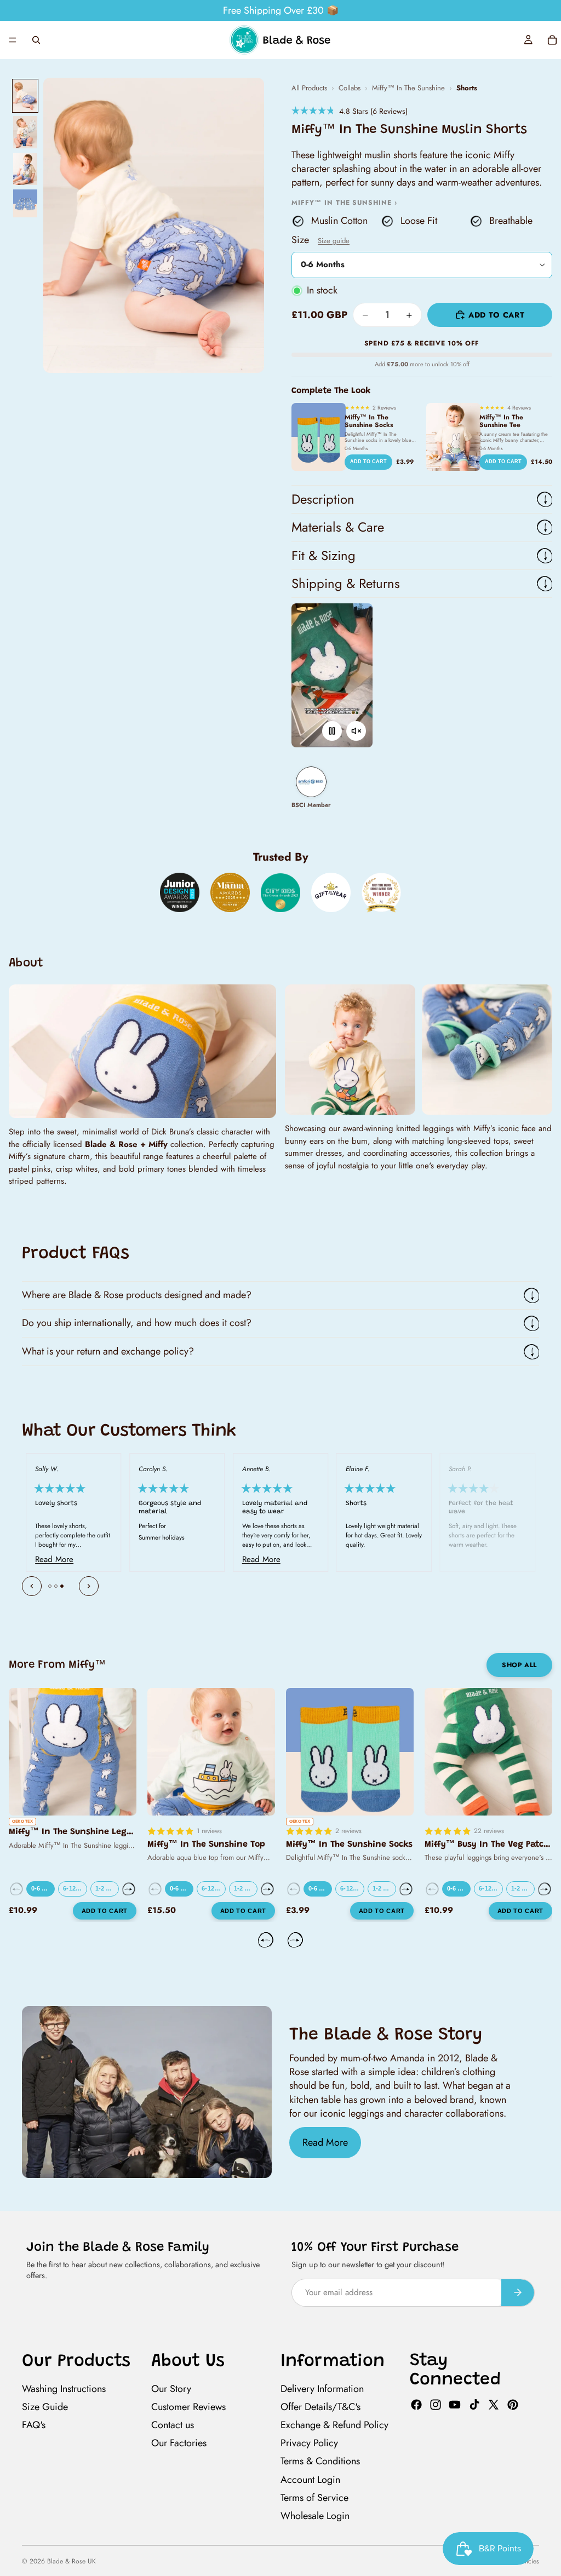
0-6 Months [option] (43, 1888)
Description (323, 499)
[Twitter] (494, 2405)
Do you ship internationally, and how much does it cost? (137, 1323)
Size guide (334, 241)
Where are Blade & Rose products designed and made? (137, 1295)
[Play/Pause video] (332, 731)
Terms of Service (314, 2498)
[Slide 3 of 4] (25, 169)
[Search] (36, 40)
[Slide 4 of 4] (25, 203)
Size (320, 240)
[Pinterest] (513, 2405)
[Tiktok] (474, 2405)
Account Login (310, 2479)
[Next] (89, 1586)
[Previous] (32, 1586)
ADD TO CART (368, 462)
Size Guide (45, 2407)
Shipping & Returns (346, 583)
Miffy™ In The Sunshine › (344, 203)
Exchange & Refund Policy (334, 2425)
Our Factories (179, 2443)
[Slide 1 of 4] (25, 96)
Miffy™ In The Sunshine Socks (369, 421)
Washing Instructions (64, 2389)
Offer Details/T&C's (320, 2407)
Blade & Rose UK (71, 2561)
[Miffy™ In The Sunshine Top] (211, 1752)
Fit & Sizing (324, 555)
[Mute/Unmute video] (356, 731)
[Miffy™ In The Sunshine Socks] (319, 437)
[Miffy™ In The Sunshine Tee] (453, 437)
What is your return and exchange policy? (108, 1351)
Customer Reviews (188, 2407)
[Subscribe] (518, 2293)
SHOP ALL (519, 1665)
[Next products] (295, 1940)
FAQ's (34, 2425)
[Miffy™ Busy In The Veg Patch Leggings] (488, 1752)
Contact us (173, 2425)
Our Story (171, 2389)
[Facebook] (416, 2405)
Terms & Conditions (320, 2461)
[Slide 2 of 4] (25, 132)
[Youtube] (455, 2405)
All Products (309, 88)
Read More (325, 2142)
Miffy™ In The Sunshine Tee (501, 421)
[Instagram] (436, 2405)
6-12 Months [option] (75, 1888)
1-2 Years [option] (107, 1888)
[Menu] (13, 40)
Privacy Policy (309, 2443)
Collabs (350, 88)
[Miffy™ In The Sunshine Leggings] (73, 1752)
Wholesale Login (315, 2516)
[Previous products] (266, 1940)
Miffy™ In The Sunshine (408, 88)
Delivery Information (322, 2389)
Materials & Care (338, 527)
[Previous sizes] (16, 1889)
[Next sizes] (129, 1889)
